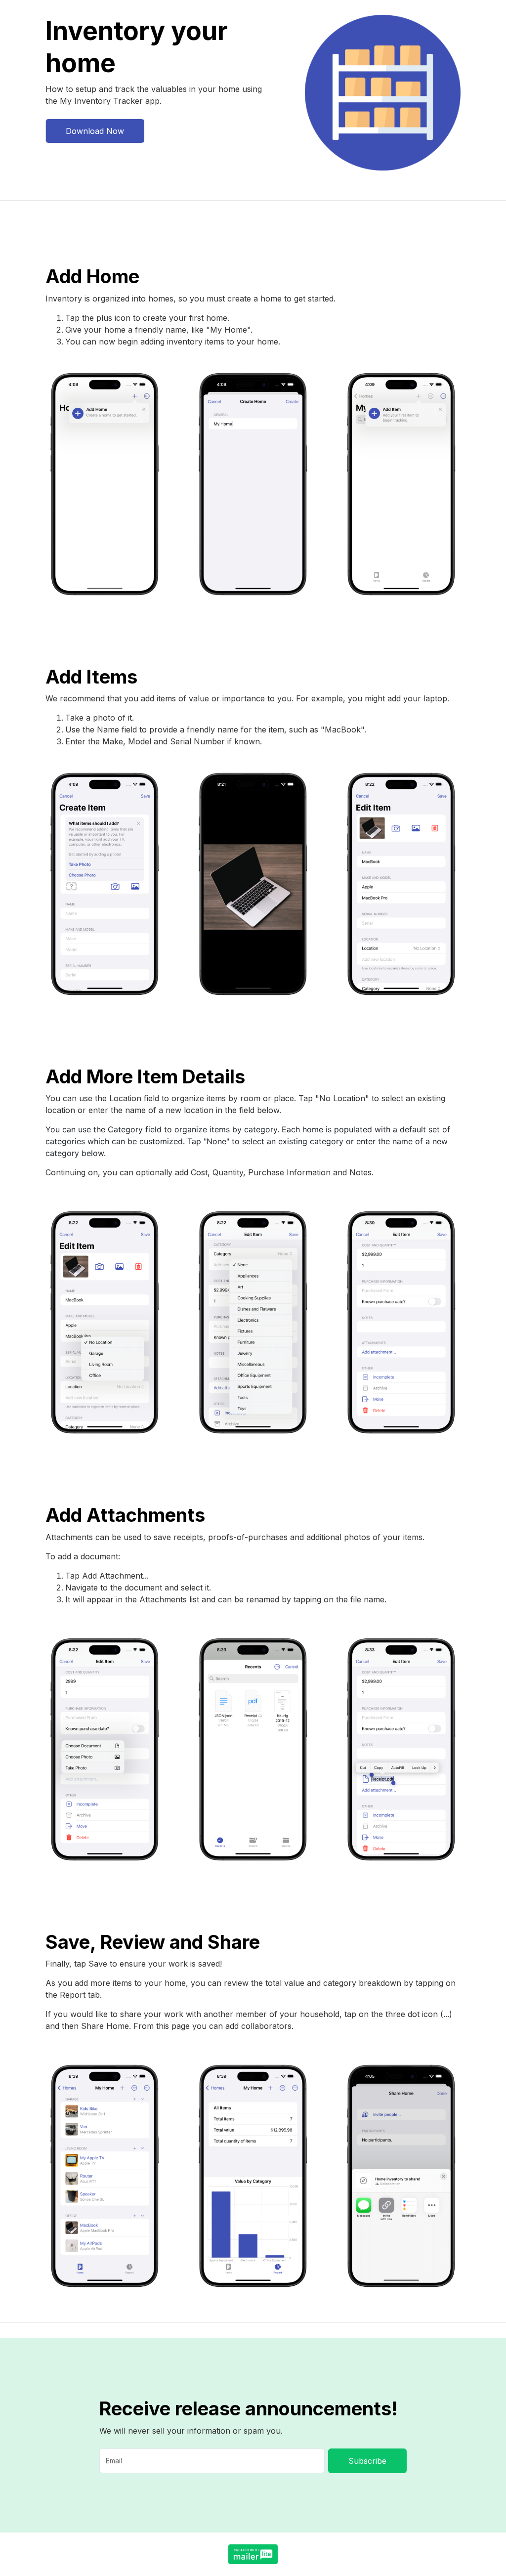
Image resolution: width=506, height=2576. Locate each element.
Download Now (95, 131)
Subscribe (367, 2461)
